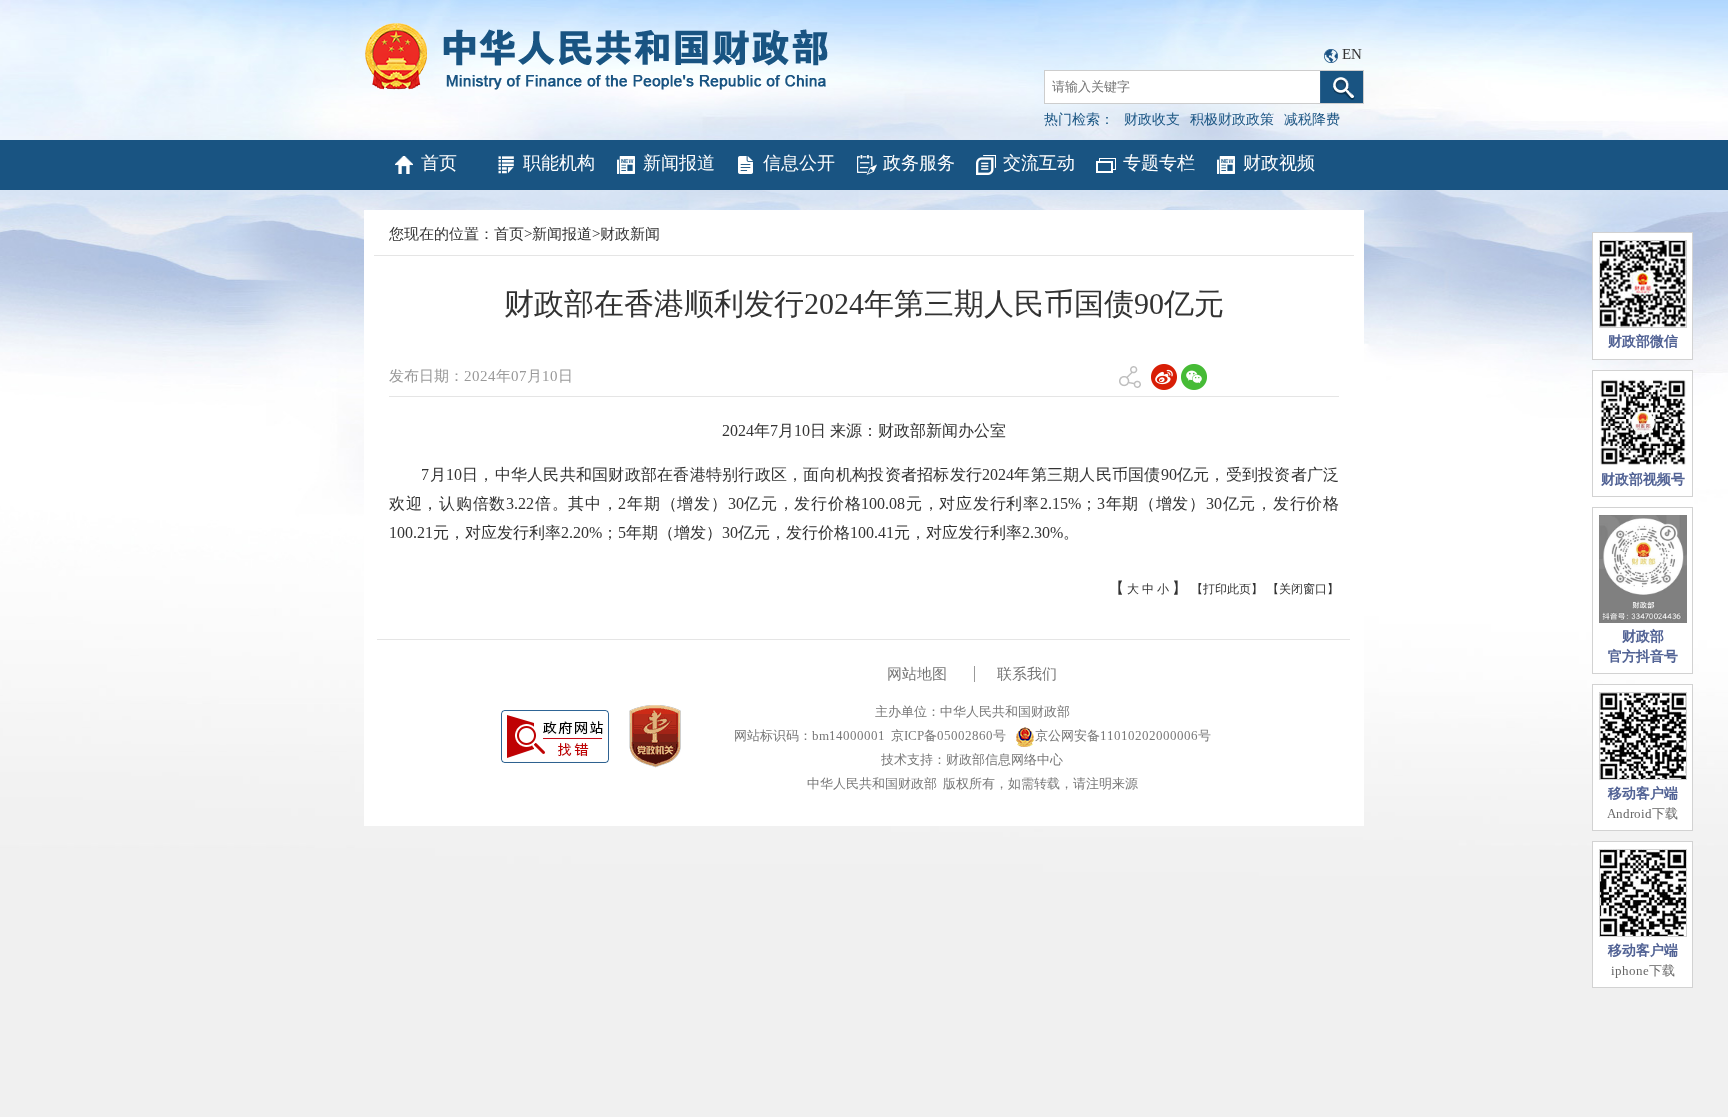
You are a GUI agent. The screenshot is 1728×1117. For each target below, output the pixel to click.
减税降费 (1312, 119)
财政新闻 (630, 234)
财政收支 (1152, 119)
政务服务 (919, 163)
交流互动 (1039, 163)
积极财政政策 (1232, 119)
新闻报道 (679, 163)
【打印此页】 (1227, 589)
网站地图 (917, 674)
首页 (439, 163)
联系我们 (1027, 674)
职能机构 (559, 163)
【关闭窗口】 (1303, 589)
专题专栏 (1159, 163)
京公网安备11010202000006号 (1123, 735)
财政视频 (1279, 163)
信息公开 (799, 163)
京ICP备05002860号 (948, 735)
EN (1352, 54)
